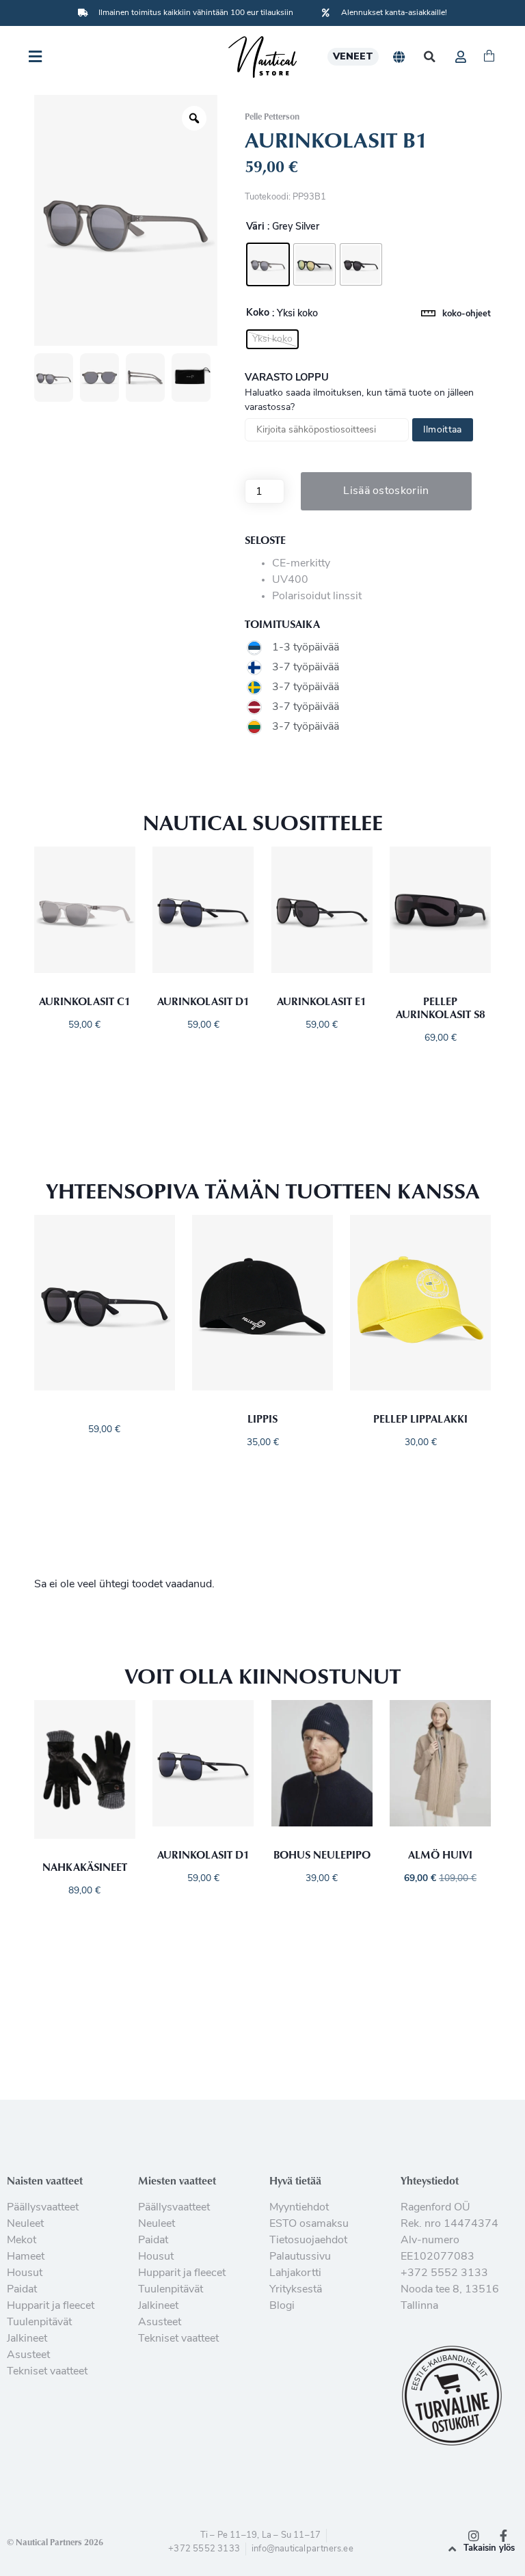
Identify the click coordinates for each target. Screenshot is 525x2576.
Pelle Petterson (272, 116)
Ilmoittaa (443, 430)
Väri (255, 228)
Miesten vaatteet (177, 2180)
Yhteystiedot (430, 2180)
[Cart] (489, 57)
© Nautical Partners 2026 (55, 2542)
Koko (258, 314)
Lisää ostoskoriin (386, 491)
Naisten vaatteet (45, 2180)
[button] (430, 57)
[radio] (268, 264)
